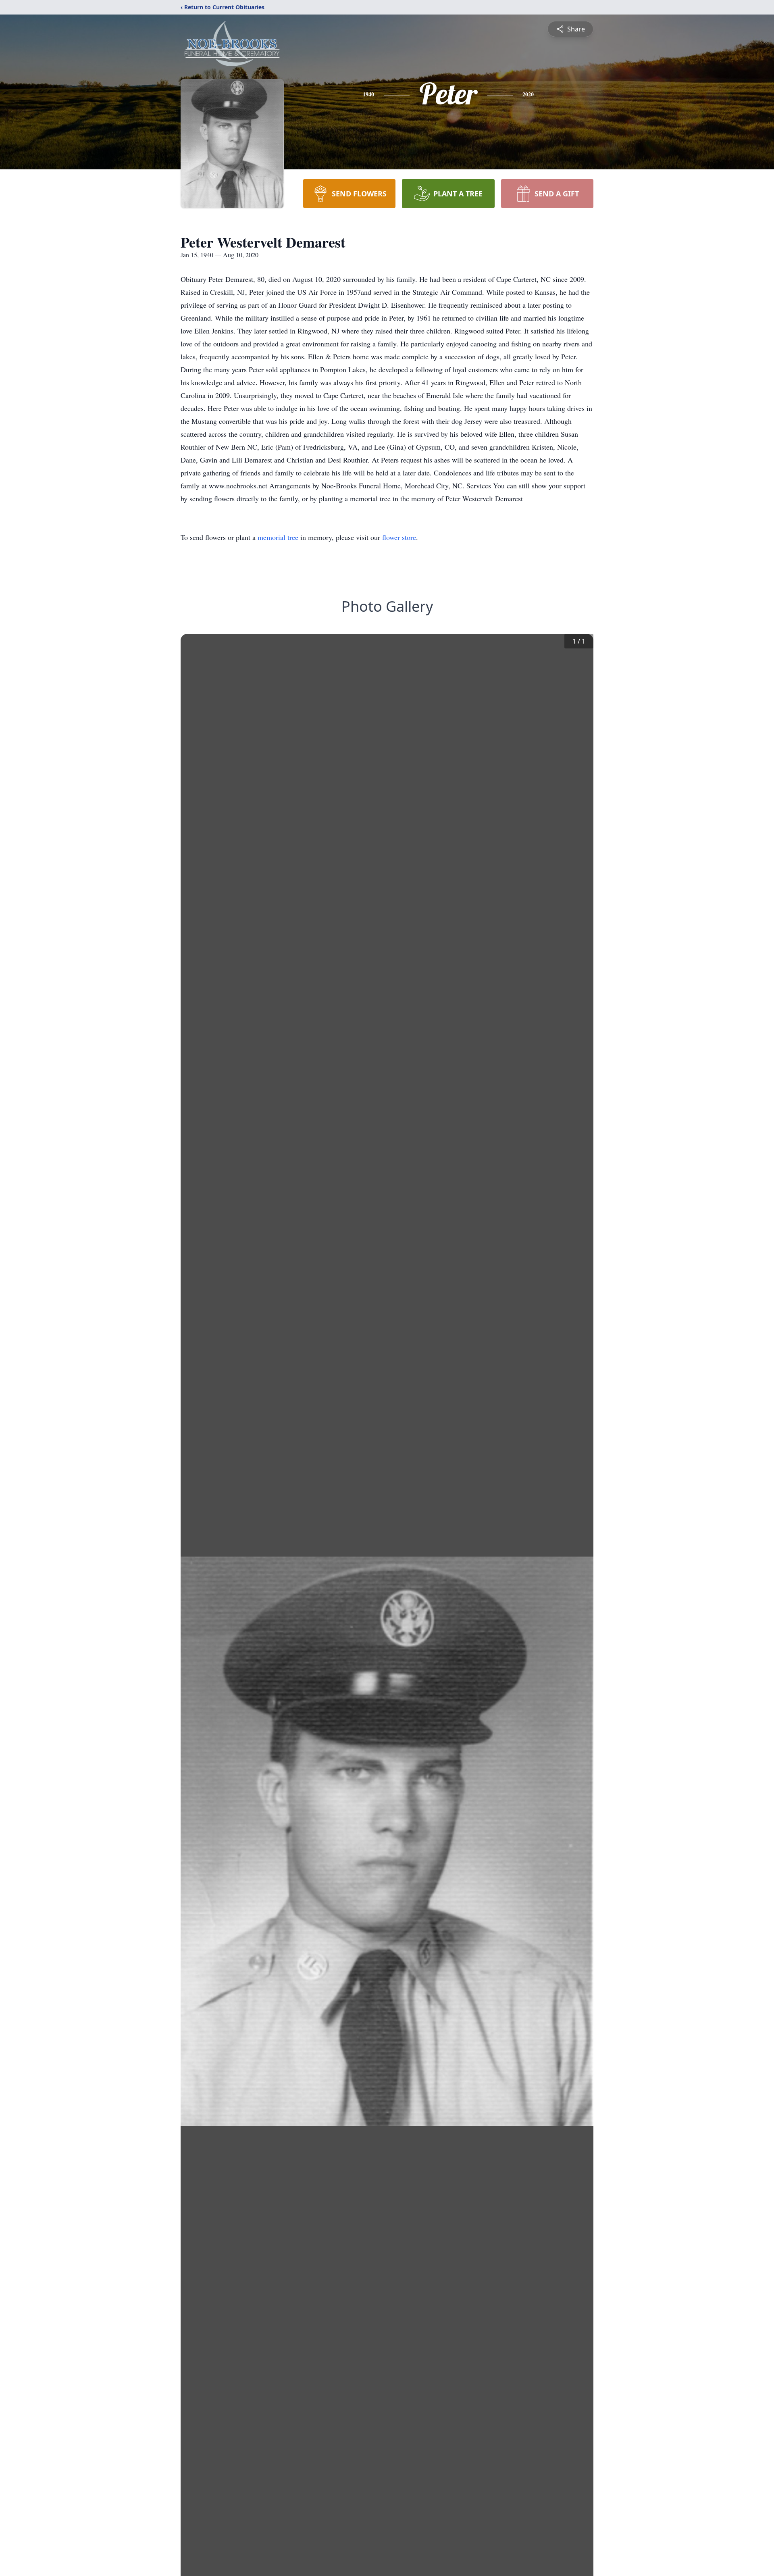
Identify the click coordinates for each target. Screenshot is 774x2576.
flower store (399, 537)
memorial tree (278, 537)
